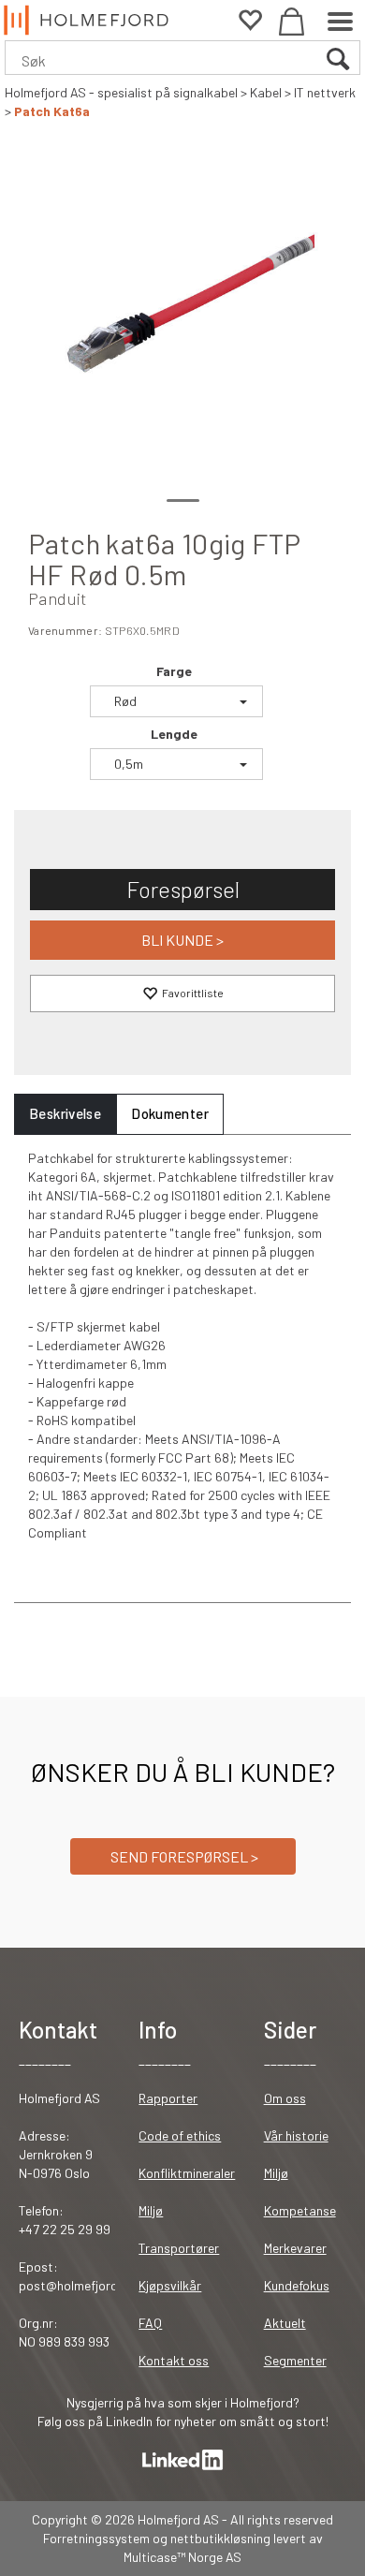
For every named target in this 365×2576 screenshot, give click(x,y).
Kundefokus (297, 2285)
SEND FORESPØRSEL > (183, 1856)
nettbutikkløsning (220, 2538)
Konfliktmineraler (187, 2173)
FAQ (150, 2323)
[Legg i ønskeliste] (182, 994)
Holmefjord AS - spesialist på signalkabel (121, 92)
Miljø (151, 2210)
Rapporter (168, 2098)
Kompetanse (300, 2210)
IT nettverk (325, 92)
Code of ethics (180, 2135)
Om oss (285, 2098)
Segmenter (295, 2360)
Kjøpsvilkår (170, 2285)
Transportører (179, 2248)
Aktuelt (285, 2323)
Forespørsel (183, 889)
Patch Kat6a (52, 111)
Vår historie (296, 2135)
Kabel (266, 92)
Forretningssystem (96, 2538)
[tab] (65, 1114)
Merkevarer (295, 2248)
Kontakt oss (174, 2360)
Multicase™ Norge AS (182, 2557)
